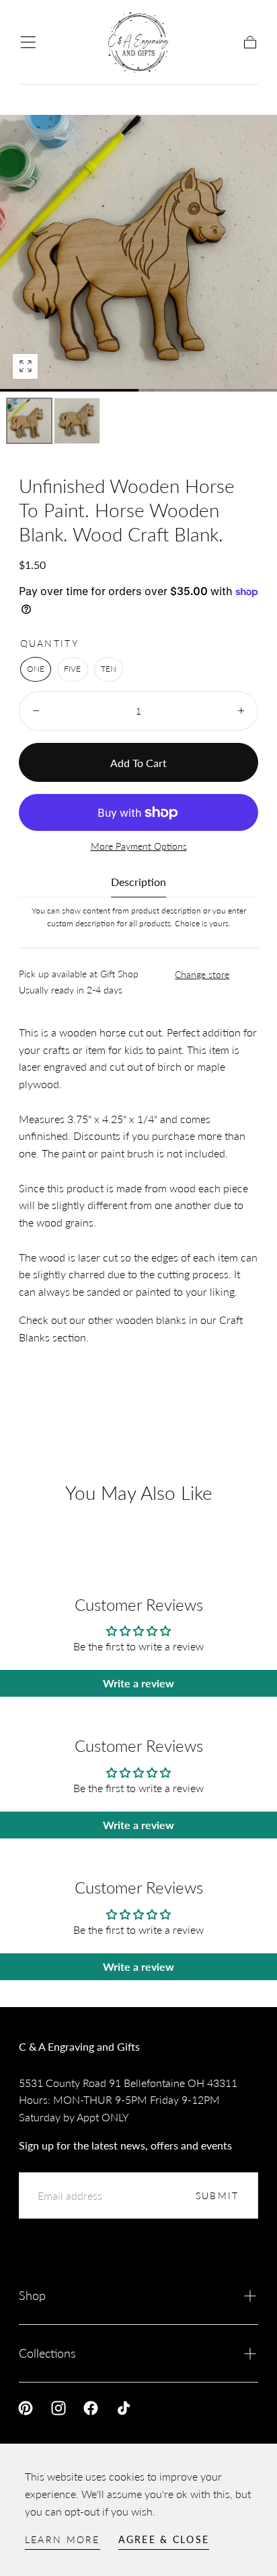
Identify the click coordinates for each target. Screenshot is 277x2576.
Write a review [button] (138, 1683)
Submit (217, 2195)
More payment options (139, 846)
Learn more (63, 2539)
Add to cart (138, 763)
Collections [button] (47, 2353)
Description (138, 882)
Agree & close (164, 2539)
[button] (28, 42)
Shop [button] (32, 2295)
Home (33, 95)
